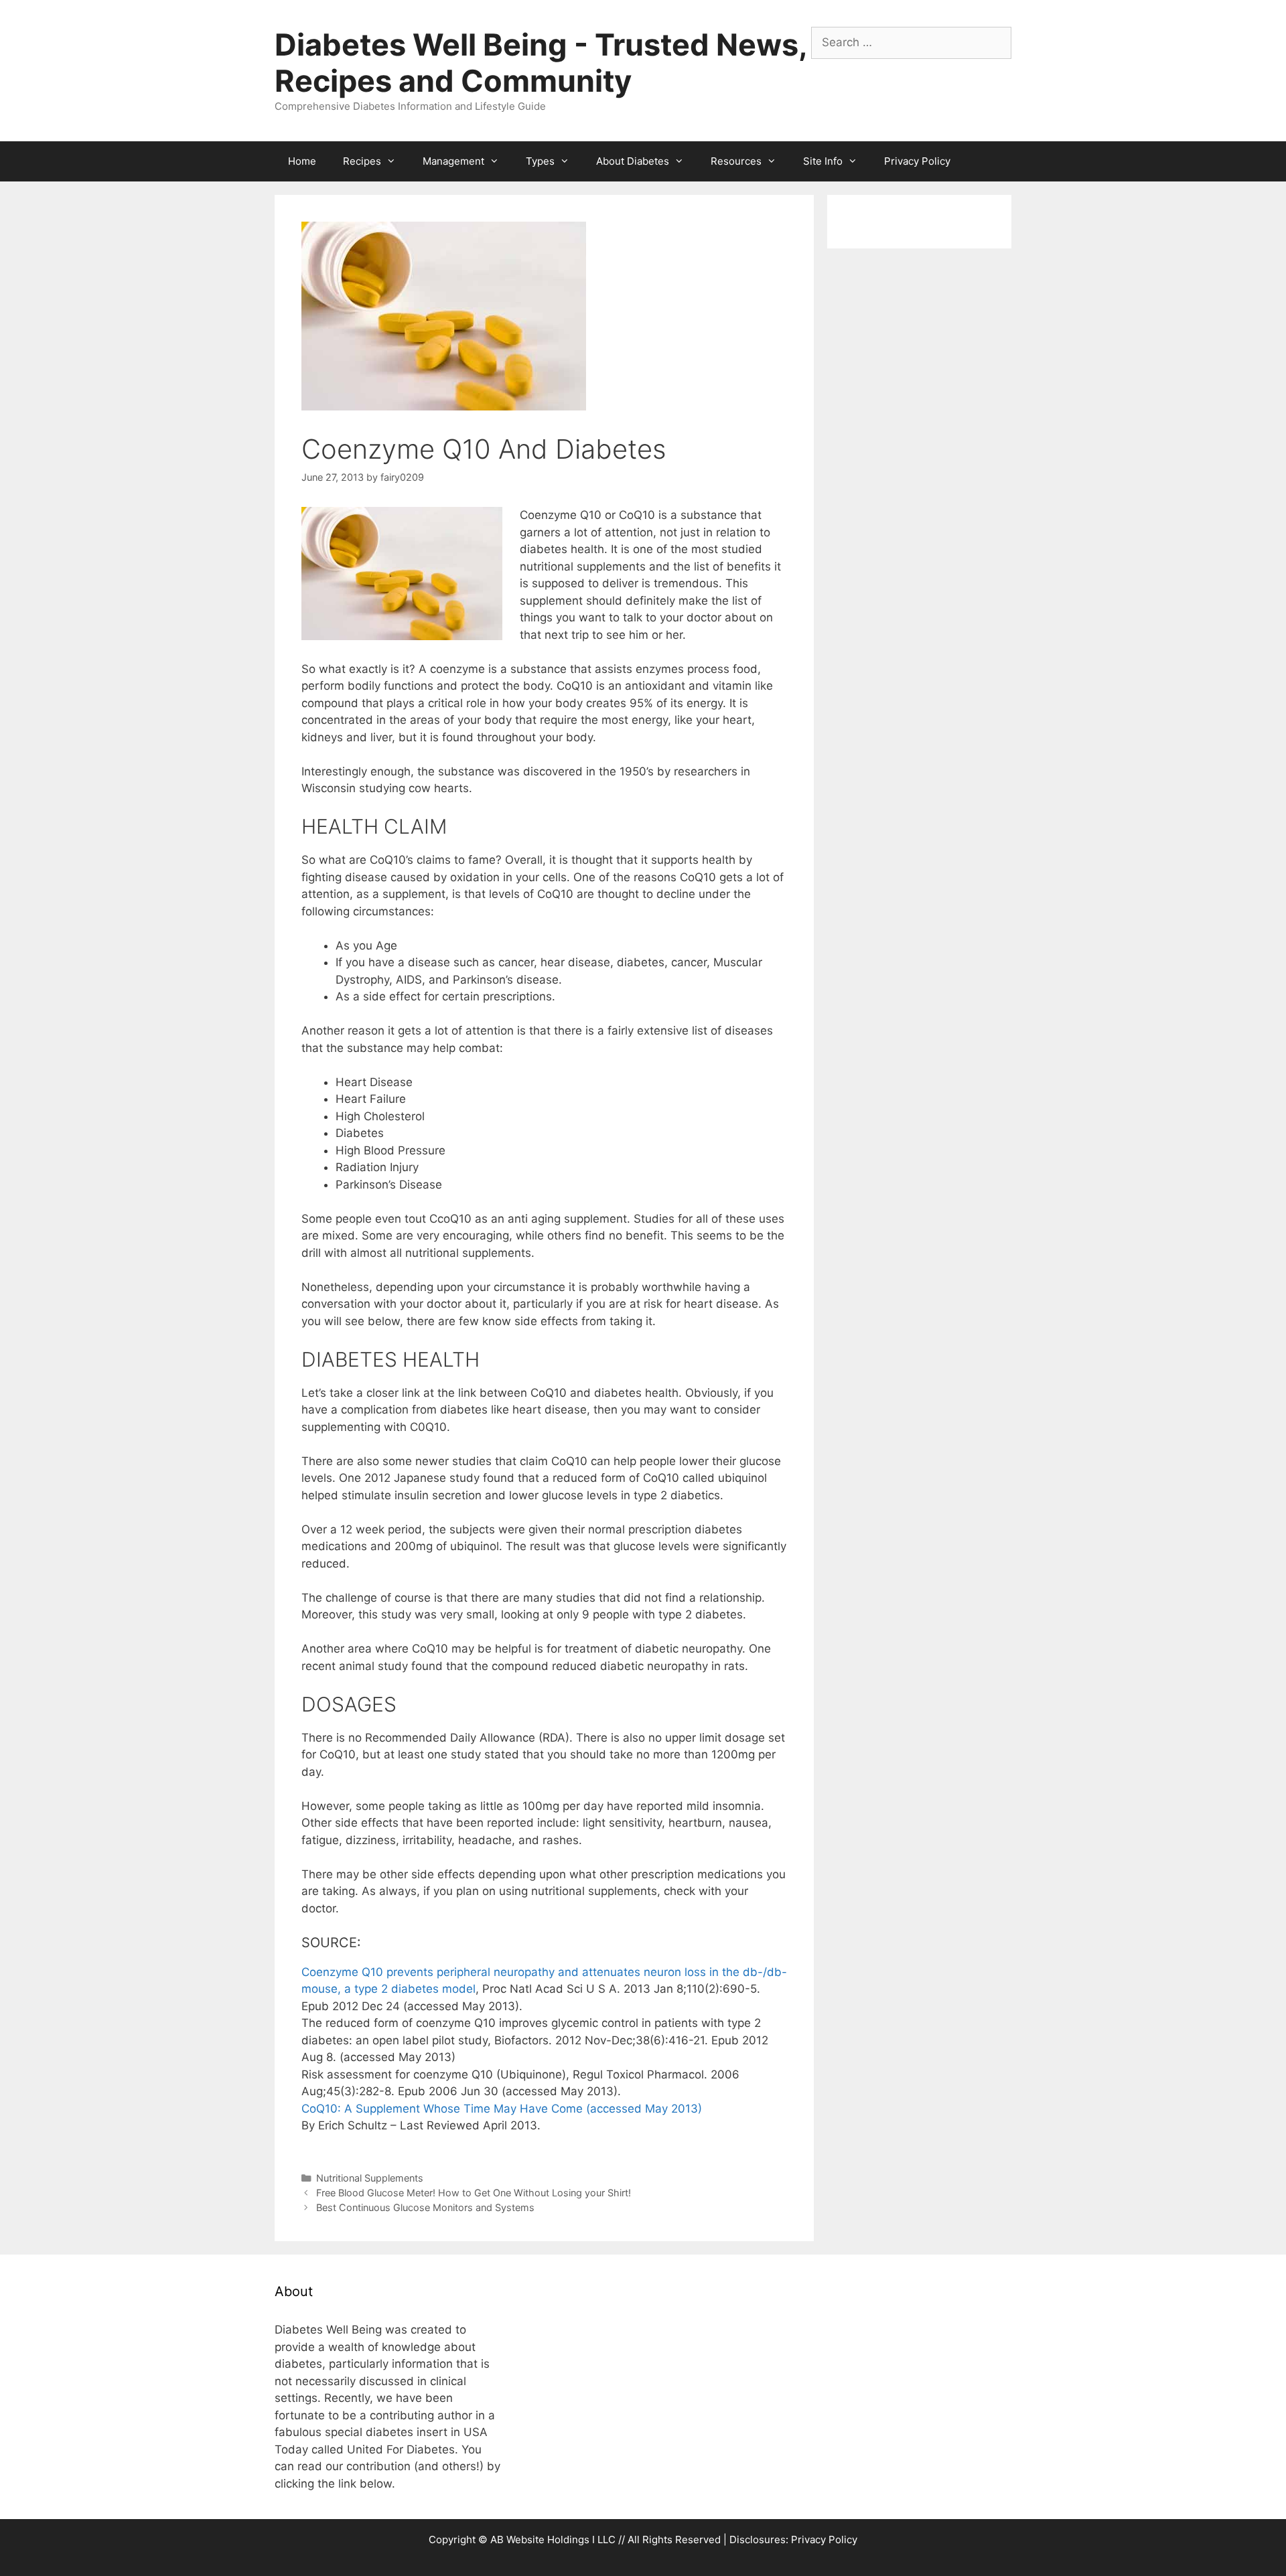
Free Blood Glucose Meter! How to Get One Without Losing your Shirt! (474, 2193)
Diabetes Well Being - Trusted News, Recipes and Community (541, 63)
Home (302, 161)
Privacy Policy (917, 161)
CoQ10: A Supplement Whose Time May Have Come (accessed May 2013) (502, 2109)
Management (453, 161)
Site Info (823, 161)
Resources (736, 161)
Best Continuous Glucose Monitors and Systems (425, 2207)
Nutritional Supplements (370, 2178)
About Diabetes (633, 161)
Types (540, 161)
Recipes (362, 161)
